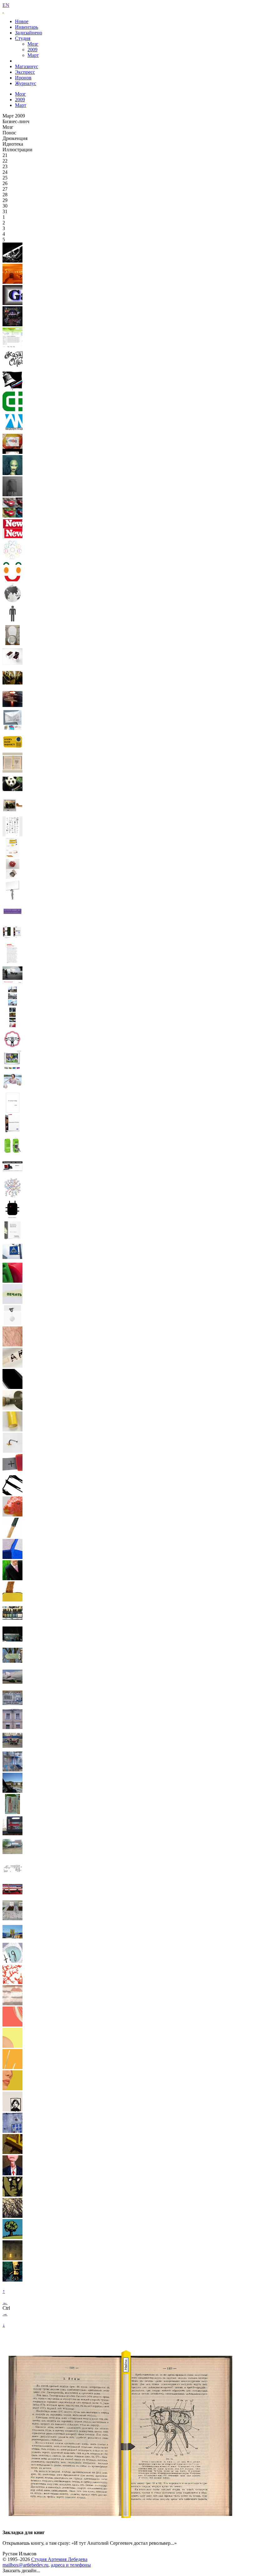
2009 (32, 50)
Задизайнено (29, 33)
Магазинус (27, 66)
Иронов (23, 78)
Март (33, 55)
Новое (22, 21)
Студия (23, 38)
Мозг (33, 44)
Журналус (26, 83)
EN (6, 5)
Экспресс (25, 72)
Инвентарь (27, 27)
